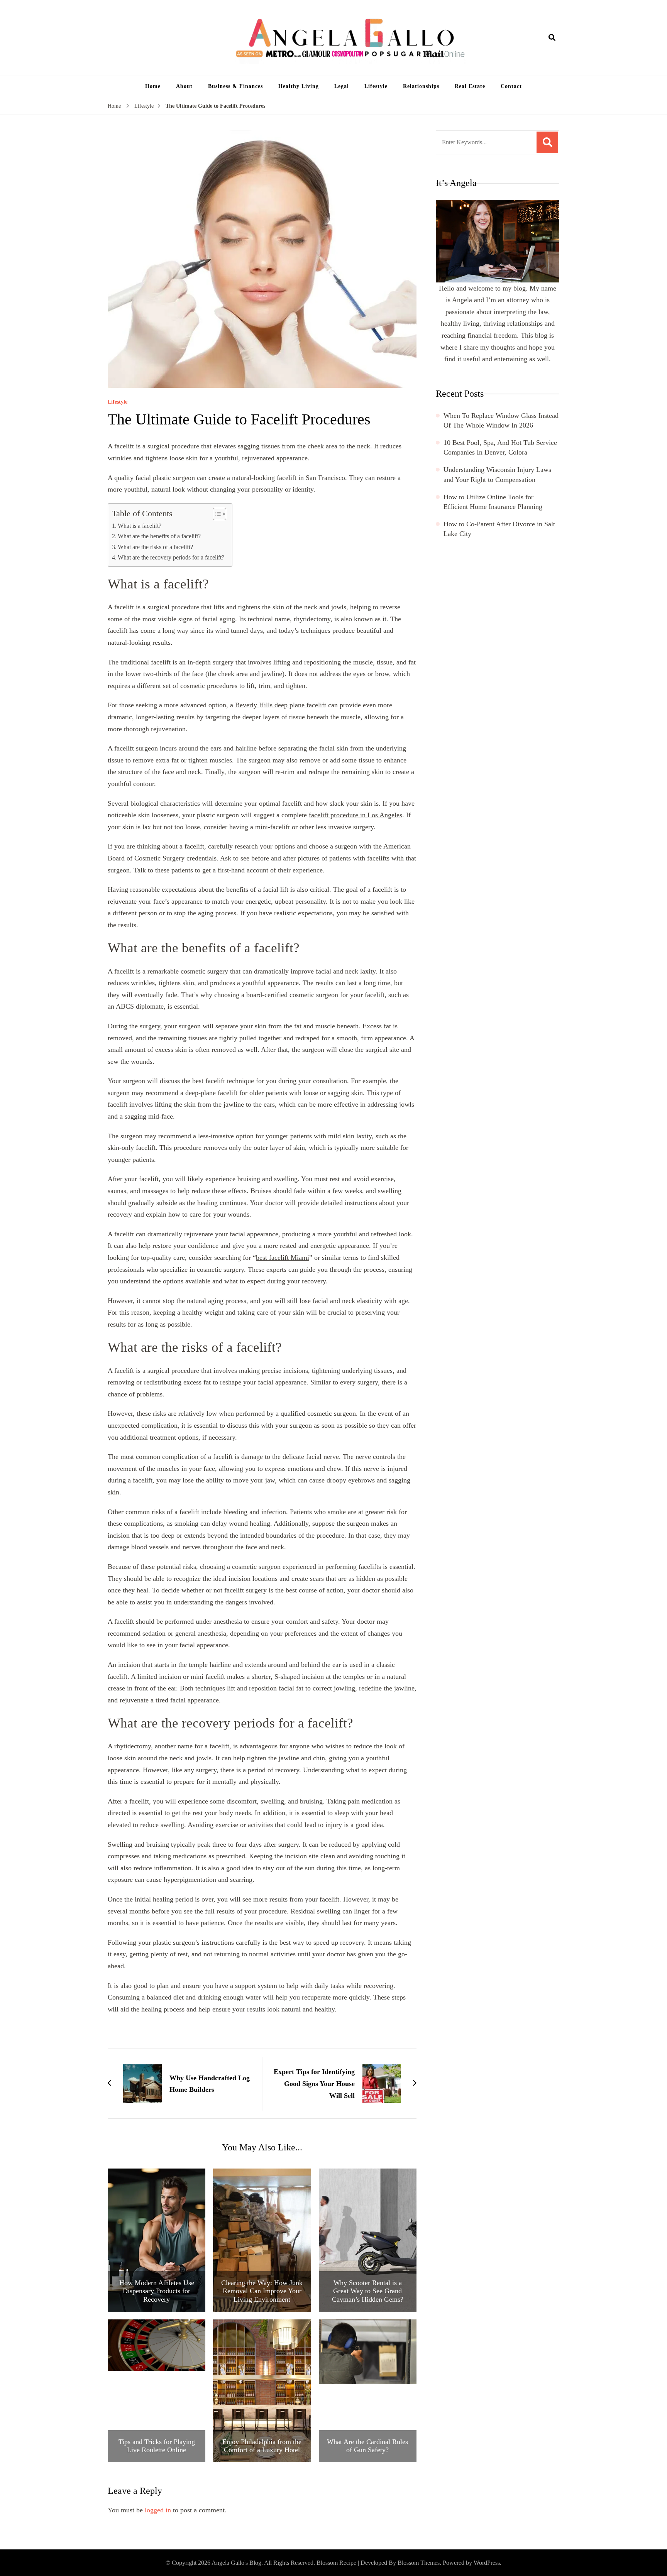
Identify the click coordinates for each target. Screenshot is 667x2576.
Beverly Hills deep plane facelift (281, 705)
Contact (511, 86)
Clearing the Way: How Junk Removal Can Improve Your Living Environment (262, 2291)
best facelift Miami (283, 1258)
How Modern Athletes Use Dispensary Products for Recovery (157, 2291)
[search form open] (552, 38)
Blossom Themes (419, 2563)
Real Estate (470, 86)
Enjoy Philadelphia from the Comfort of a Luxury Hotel (262, 2446)
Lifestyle (376, 86)
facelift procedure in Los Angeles (356, 815)
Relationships (421, 86)
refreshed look (391, 1234)
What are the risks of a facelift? (155, 547)
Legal (342, 86)
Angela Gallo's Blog (236, 2563)
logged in (158, 2510)
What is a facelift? (140, 526)
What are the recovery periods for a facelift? (171, 558)
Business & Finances (235, 86)
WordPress (487, 2563)
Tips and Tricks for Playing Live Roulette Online (157, 2446)
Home (153, 86)
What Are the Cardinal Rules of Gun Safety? (367, 2446)
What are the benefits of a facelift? (159, 536)
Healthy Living (299, 86)
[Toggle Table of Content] (216, 514)
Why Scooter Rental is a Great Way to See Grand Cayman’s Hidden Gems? (368, 2291)
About (184, 86)
